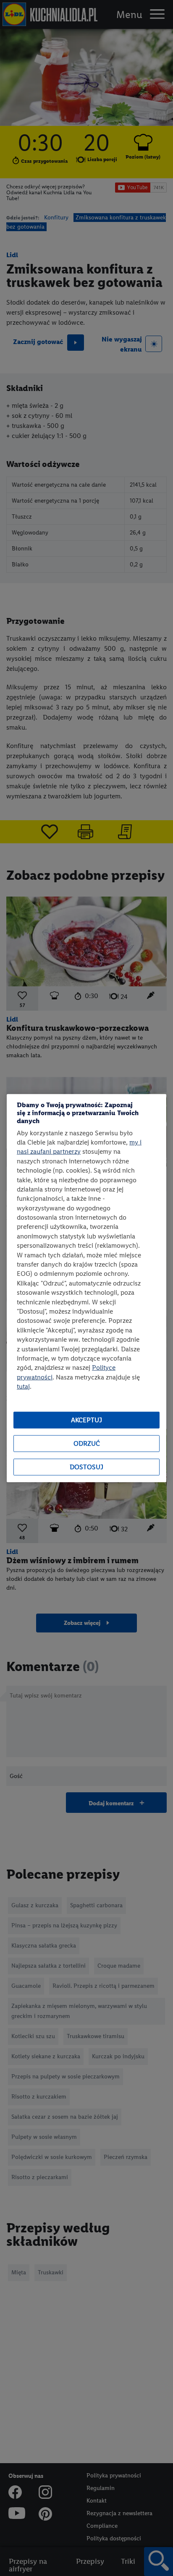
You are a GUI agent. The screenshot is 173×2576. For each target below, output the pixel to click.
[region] (86, 1288)
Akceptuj (86, 1420)
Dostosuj (86, 1467)
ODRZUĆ (87, 1443)
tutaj (23, 1386)
